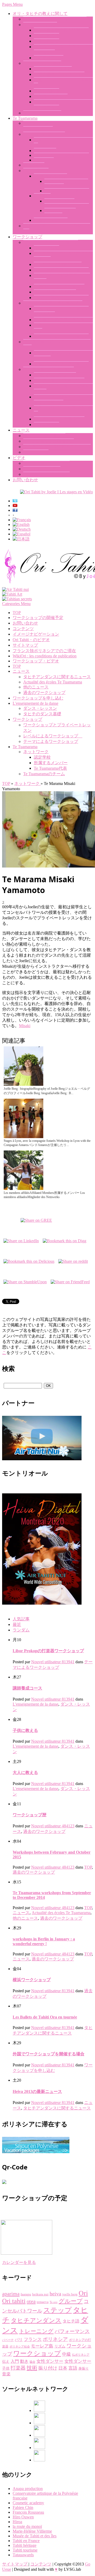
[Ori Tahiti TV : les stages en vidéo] (56, 492)
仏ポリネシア (81, 2355)
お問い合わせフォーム (55, 375)
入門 (15, 2361)
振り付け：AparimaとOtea (58, 264)
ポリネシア (55, 2339)
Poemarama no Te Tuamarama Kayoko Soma (67, 203)
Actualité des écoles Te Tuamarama (53, 682)
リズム (60, 2346)
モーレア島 (42, 2346)
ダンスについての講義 (55, 292)
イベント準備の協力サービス (61, 298)
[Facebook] (39, 2410)
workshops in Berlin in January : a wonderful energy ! (44, 1941)
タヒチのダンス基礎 (42, 63)
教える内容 (34, 165)
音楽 (6, 2374)
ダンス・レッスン (40, 25)
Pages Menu (12, 4)
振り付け (48, 2368)
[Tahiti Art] (12, 594)
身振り (84, 2368)
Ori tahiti (14, 2301)
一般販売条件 (46, 425)
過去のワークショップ (44, 436)
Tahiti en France (26, 2541)
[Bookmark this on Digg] (65, 1239)
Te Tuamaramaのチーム (44, 134)
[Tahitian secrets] (17, 599)
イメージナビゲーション (46, 474)
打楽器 (18, 2368)
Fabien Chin (23, 2507)
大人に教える (46, 36)
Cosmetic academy (28, 2503)
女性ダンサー (50, 2361)
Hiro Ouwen (23, 2517)
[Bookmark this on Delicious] (29, 1260)
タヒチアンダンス (36, 2320)
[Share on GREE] (36, 1219)
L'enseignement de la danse (35, 703)
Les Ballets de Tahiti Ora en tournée (45, 2017)
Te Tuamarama (25, 118)
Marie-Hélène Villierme (32, 2531)
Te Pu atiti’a (44, 160)
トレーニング (36, 2331)
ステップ (58, 2310)
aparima (11, 2294)
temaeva (43, 2302)
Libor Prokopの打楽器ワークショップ (48, 1651)
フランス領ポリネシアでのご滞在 (44, 651)
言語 (73, 2368)
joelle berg (70, 2294)
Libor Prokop (45, 151)
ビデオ (19, 458)
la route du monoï (27, 2526)
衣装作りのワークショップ (59, 286)
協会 (32, 2362)
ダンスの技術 (46, 248)
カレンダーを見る (19, 2262)
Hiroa (17, 2522)
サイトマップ (25, 645)
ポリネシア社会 (20, 2347)
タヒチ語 (71, 2321)
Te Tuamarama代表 (50, 176)
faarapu (26, 2294)
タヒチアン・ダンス (42, 113)
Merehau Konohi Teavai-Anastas (61, 155)
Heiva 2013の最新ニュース (37, 2091)
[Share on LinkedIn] (21, 1239)
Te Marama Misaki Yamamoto (60, 213)
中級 (66, 2354)
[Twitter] (39, 2448)
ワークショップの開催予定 (59, 419)
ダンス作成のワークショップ (61, 270)
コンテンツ (23, 629)
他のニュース (36, 452)
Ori (83, 2293)
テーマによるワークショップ (51, 242)
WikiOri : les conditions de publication (45, 656)
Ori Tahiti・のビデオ (42, 469)
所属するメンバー (51, 220)
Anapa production (28, 2489)
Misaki (25, 1026)
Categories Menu (16, 604)
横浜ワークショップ (32, 1980)
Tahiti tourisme (25, 2550)
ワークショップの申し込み (59, 380)
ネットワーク (36, 171)
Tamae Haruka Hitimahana (67, 191)
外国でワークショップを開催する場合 (49, 2054)
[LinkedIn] (39, 2435)
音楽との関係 (46, 91)
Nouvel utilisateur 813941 (53, 1662)
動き (24, 2361)
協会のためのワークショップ (61, 364)
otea (31, 2301)
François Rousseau (28, 2512)
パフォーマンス (72, 2331)
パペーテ (8, 2340)
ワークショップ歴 (30, 1815)
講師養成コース (49, 58)
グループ (71, 2301)
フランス (33, 2339)
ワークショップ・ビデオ (46, 463)
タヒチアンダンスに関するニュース (57, 447)
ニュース (21, 430)
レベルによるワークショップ (53, 303)
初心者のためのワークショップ (63, 320)
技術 (32, 2368)
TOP (17, 613)
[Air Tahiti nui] (15, 589)
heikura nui (40, 2294)
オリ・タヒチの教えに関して (40, 14)
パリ (19, 2340)
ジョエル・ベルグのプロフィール (55, 19)
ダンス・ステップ (51, 96)
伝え (6, 2362)
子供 (6, 2368)
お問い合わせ (25, 480)
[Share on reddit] (73, 1260)
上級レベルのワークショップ (61, 336)
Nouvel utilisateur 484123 (53, 1826)
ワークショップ (27, 237)
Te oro (54, 2302)
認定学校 (42, 196)
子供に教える (46, 41)
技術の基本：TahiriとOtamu (59, 74)
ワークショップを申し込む (49, 369)
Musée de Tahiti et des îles (35, 2536)
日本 (63, 2368)
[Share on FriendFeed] (70, 1281)
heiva (55, 2294)
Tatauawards (23, 2555)
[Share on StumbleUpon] (25, 1281)
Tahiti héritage (25, 2545)
